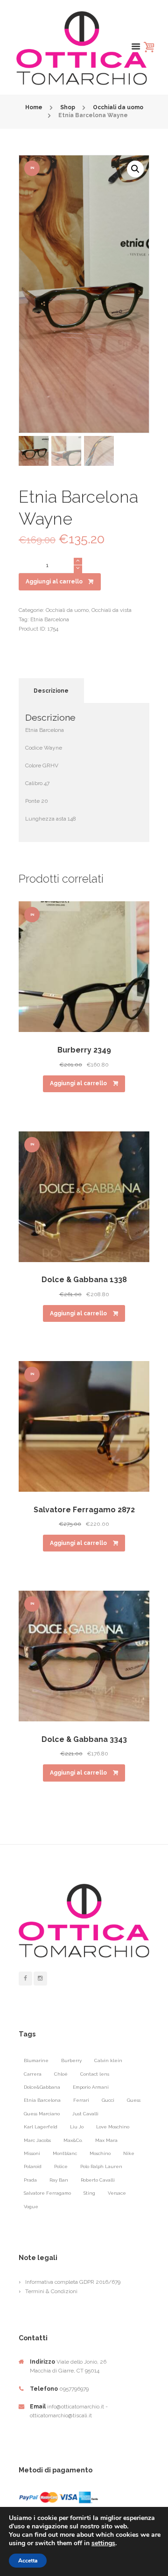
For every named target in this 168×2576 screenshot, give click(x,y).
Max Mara (106, 2140)
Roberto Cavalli (98, 2180)
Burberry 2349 (84, 1050)
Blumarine (36, 2060)
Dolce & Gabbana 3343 (84, 1739)
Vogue (31, 2207)
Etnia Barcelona (50, 619)
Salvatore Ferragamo (47, 2193)
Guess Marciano (42, 2114)
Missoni (32, 2153)
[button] (135, 169)
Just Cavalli (85, 2114)
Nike (129, 2153)
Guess (134, 2100)
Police (61, 2166)
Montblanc (65, 2153)
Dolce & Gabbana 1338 (84, 1280)
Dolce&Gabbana (42, 2087)
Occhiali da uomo (118, 107)
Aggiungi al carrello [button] (78, 1083)
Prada (30, 2180)
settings (103, 2543)
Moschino (100, 2153)
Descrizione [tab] (51, 691)
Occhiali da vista (112, 610)
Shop (68, 107)
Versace (117, 2193)
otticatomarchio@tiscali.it (61, 2415)
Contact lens (95, 2074)
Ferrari (81, 2100)
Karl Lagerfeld (41, 2127)
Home (34, 107)
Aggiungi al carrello (54, 582)
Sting (89, 2193)
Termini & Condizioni (51, 2291)
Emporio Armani (91, 2087)
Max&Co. (73, 2140)
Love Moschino (113, 2127)
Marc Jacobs (37, 2140)
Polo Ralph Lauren (101, 2166)
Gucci (108, 2100)
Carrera (33, 2074)
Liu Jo (77, 2127)
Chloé (61, 2074)
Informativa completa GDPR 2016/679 (73, 2282)
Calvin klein (108, 2060)
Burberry (71, 2060)
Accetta (28, 2561)
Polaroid (33, 2166)
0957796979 (74, 2389)
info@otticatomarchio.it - (77, 2407)
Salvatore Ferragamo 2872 (84, 1510)
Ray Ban (59, 2180)
